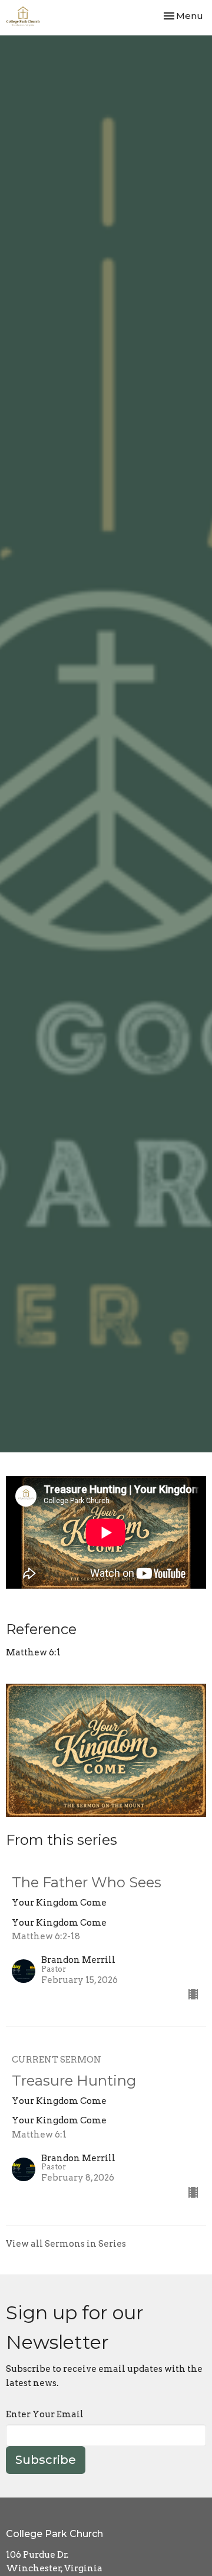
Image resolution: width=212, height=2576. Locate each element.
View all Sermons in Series (66, 2244)
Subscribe (46, 2460)
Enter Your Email (45, 2414)
